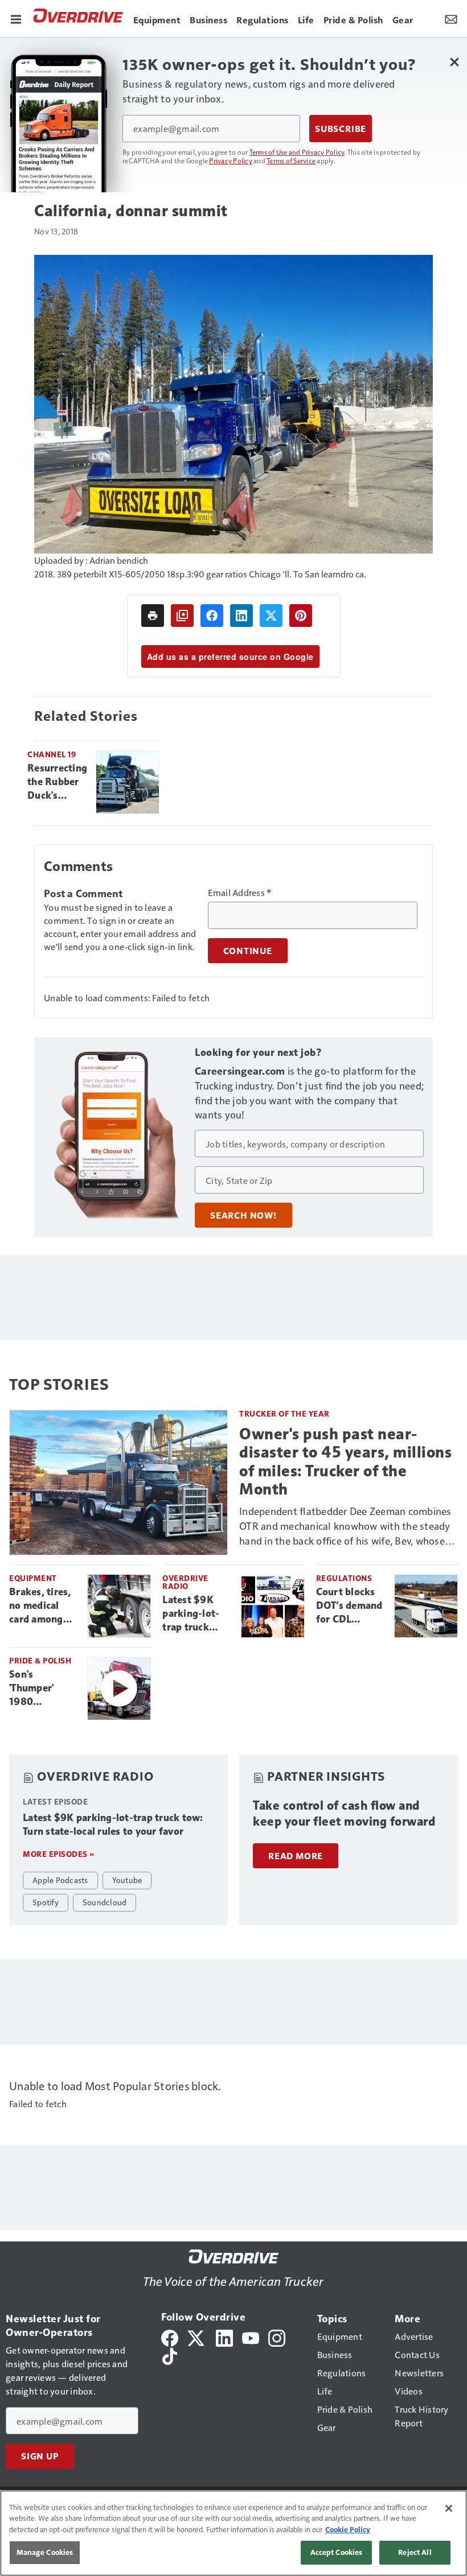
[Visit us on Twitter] (197, 2337)
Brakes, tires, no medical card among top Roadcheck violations (43, 1606)
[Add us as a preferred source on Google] (182, 616)
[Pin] (301, 616)
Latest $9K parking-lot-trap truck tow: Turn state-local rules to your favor (192, 1614)
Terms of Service (291, 160)
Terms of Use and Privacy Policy (297, 152)
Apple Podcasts (60, 1880)
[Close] (449, 2508)
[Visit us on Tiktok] (170, 2355)
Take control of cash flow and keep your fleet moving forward (344, 1813)
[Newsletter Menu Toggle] (451, 18)
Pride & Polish (40, 1660)
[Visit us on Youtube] (251, 2337)
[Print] (153, 616)
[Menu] (16, 18)
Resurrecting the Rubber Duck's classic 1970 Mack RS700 (57, 782)
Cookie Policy (348, 2529)
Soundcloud (105, 1902)
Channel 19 (52, 754)
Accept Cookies (337, 2552)
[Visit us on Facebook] (170, 2337)
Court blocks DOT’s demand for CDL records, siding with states (350, 1606)
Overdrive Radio (185, 1582)
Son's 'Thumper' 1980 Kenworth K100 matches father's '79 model (42, 1689)
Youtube (127, 1880)
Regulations (344, 1578)
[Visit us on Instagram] (277, 2337)
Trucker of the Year (284, 1413)
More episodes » (59, 1854)
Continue (248, 951)
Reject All (415, 2552)
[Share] (212, 616)
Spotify (46, 1902)
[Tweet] (271, 616)
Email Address (240, 893)
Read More (296, 1856)
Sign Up (40, 2456)
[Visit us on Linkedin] (224, 2337)
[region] (233, 2533)
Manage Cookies (45, 2552)
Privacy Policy (231, 160)
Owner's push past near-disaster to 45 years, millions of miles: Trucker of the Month (345, 1461)
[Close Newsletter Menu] (454, 62)
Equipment (33, 1578)
